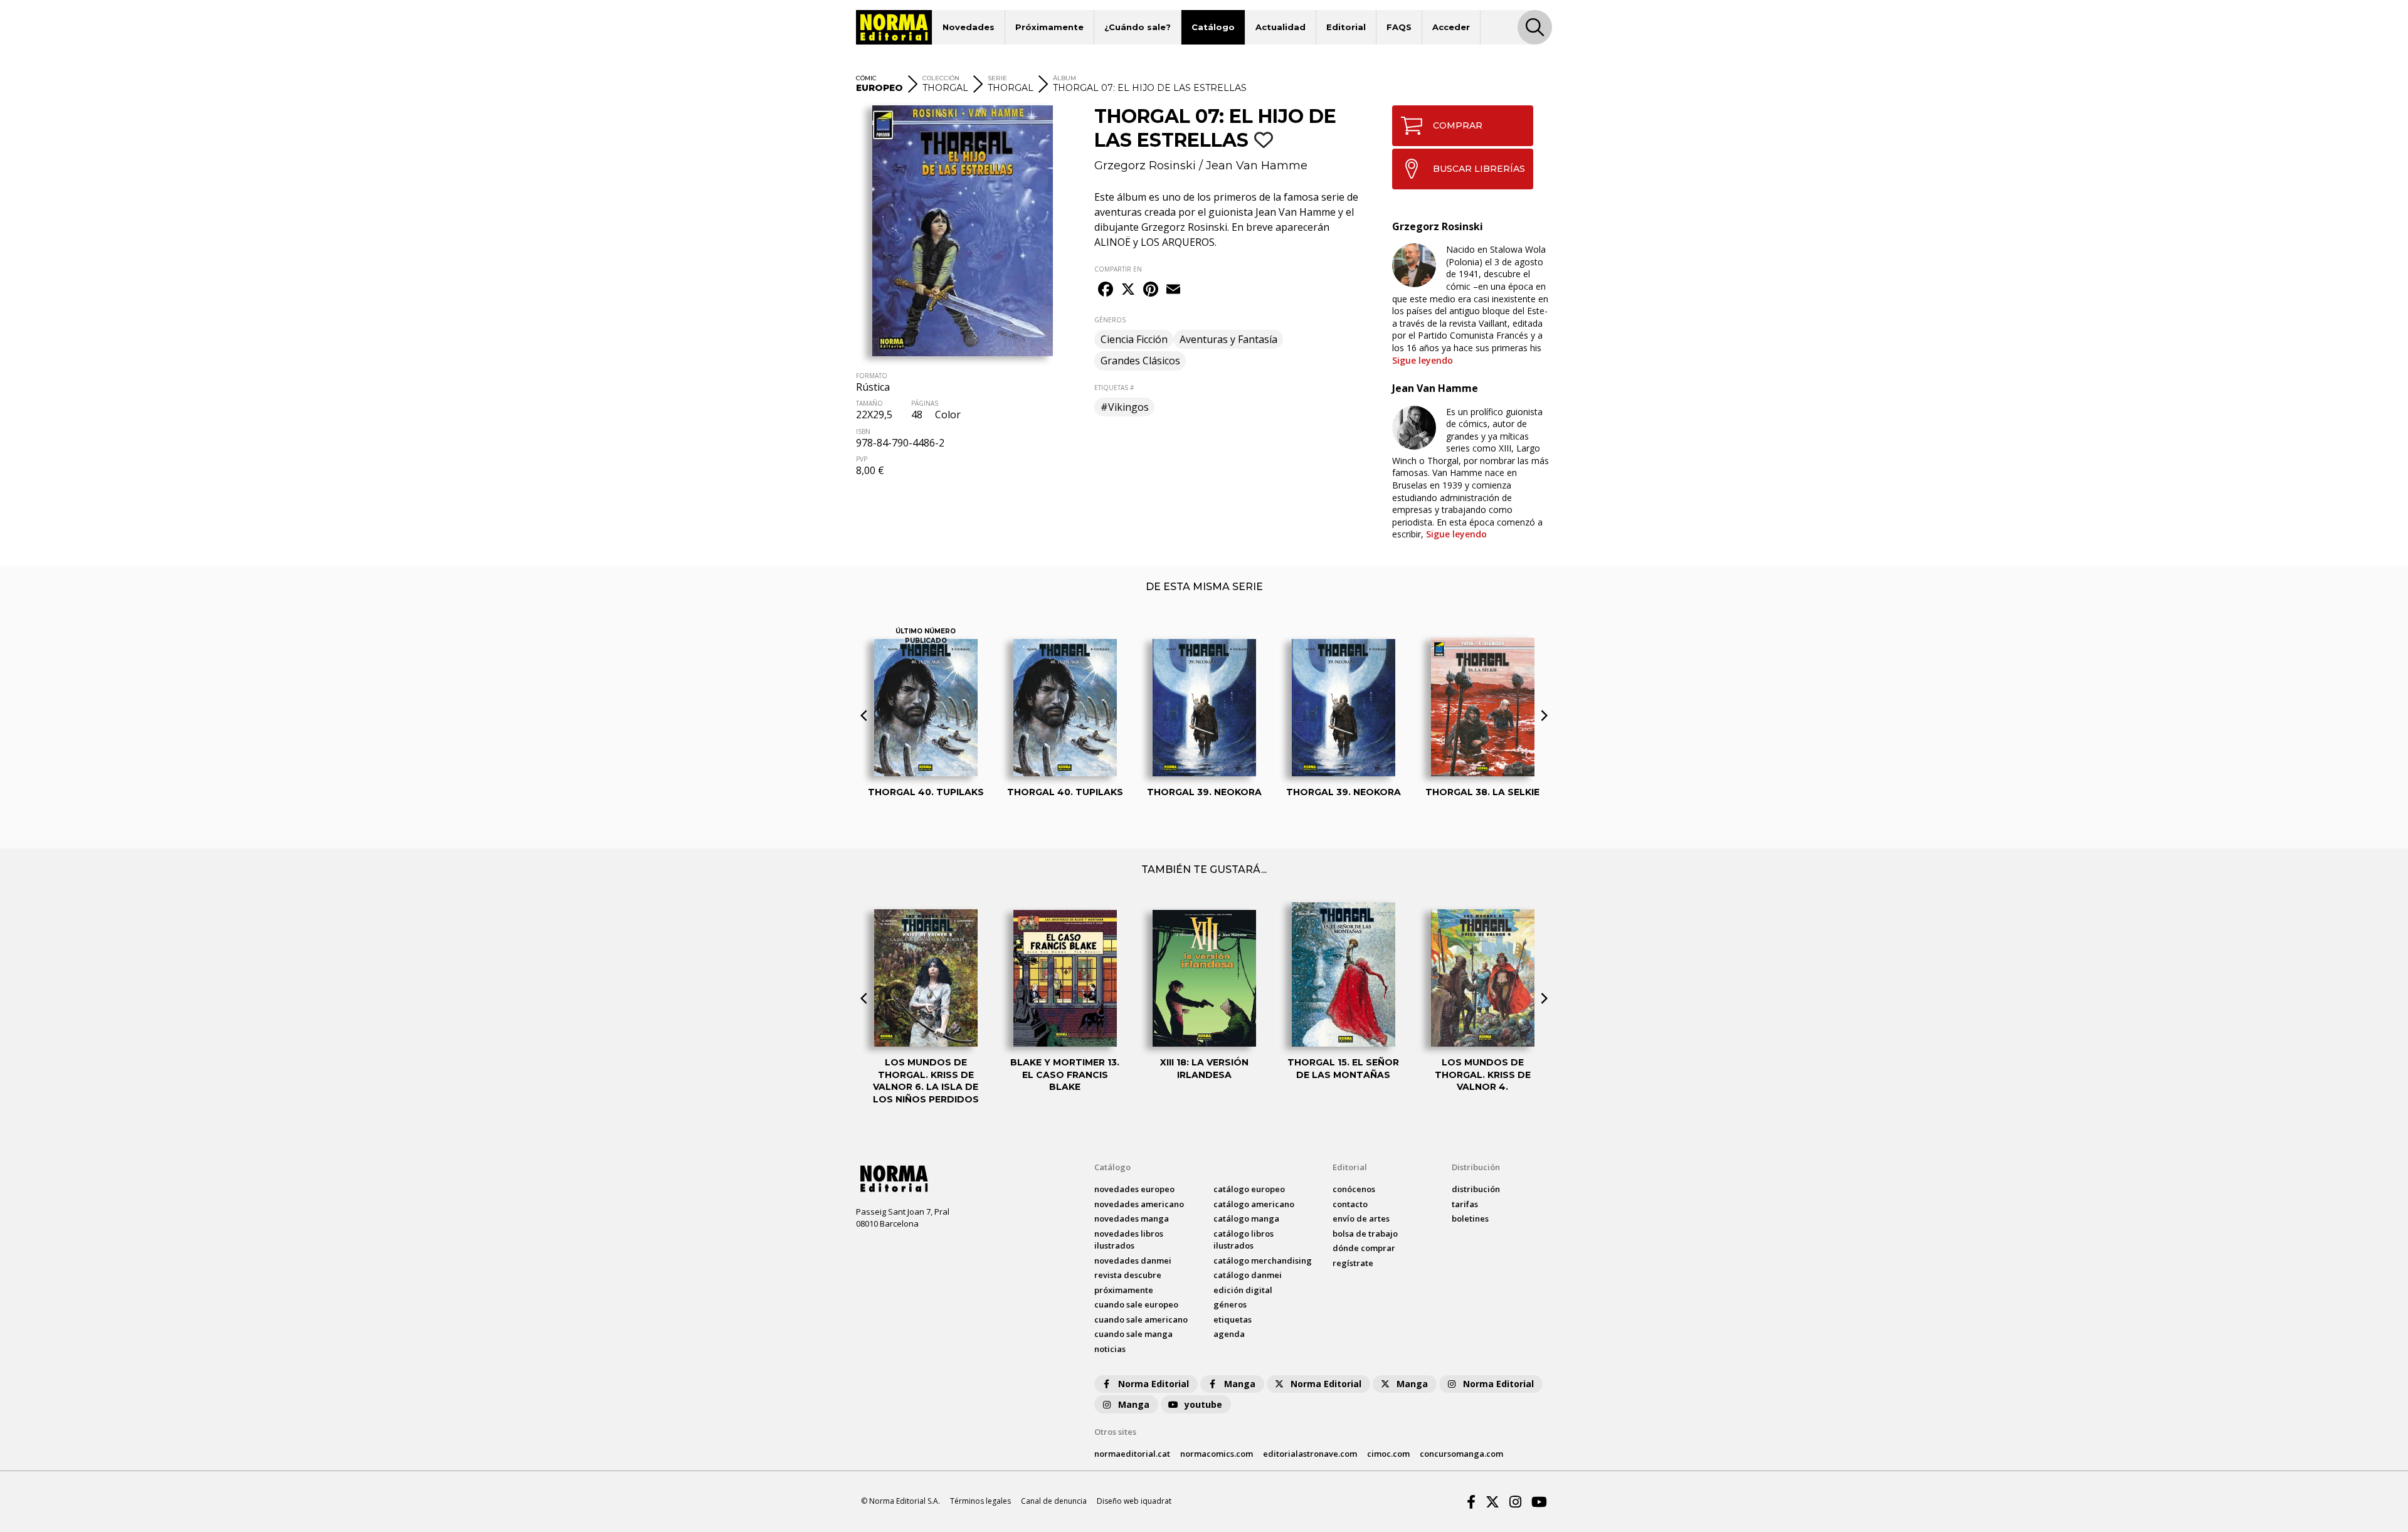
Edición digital (1243, 1290)
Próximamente (1049, 27)
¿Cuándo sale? (1138, 27)
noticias (1110, 1349)
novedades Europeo (1134, 1189)
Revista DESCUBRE (1128, 1275)
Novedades (969, 27)
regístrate (1353, 1263)
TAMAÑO (869, 403)
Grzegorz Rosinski (1145, 166)
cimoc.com (1388, 1454)
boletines (1470, 1218)
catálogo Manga (1246, 1218)
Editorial (1346, 27)
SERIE (997, 78)
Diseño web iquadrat (1134, 1501)
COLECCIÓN (941, 78)
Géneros (1230, 1304)
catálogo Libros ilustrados (1244, 1240)
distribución (1476, 1189)
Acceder (1451, 27)
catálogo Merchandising (1263, 1260)
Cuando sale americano (1141, 1319)
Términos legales (980, 1501)
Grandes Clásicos (1140, 361)
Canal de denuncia (1054, 1501)
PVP (862, 459)
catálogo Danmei (1248, 1275)
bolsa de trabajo (1365, 1234)
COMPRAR (1458, 125)
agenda (1229, 1334)
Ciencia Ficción (1134, 339)
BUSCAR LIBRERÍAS (1479, 169)
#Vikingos (1125, 407)
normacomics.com (1217, 1454)
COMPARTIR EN (1118, 269)
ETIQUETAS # (1114, 388)
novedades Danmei (1133, 1260)
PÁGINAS (925, 403)
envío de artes (1361, 1218)
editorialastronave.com (1310, 1454)
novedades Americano (1139, 1204)
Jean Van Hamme (1257, 166)
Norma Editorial (1154, 1384)
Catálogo (1213, 27)
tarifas (1465, 1204)
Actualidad (1281, 27)
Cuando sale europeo (1136, 1304)
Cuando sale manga (1133, 1334)
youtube (1203, 1404)
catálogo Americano (1254, 1204)
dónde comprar (1364, 1248)
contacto (1350, 1204)
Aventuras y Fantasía (1228, 339)
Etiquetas (1233, 1319)
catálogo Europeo (1249, 1189)
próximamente (1124, 1290)
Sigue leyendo (1423, 360)
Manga (1240, 1384)
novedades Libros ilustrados (1129, 1240)
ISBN (863, 431)
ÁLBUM (1064, 78)
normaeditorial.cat (1132, 1454)
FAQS (1399, 27)
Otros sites (1115, 1432)
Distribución (1476, 1167)
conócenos (1354, 1189)
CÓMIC (866, 78)
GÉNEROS (1110, 320)
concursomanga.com (1461, 1454)
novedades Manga (1132, 1218)
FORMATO (872, 376)
